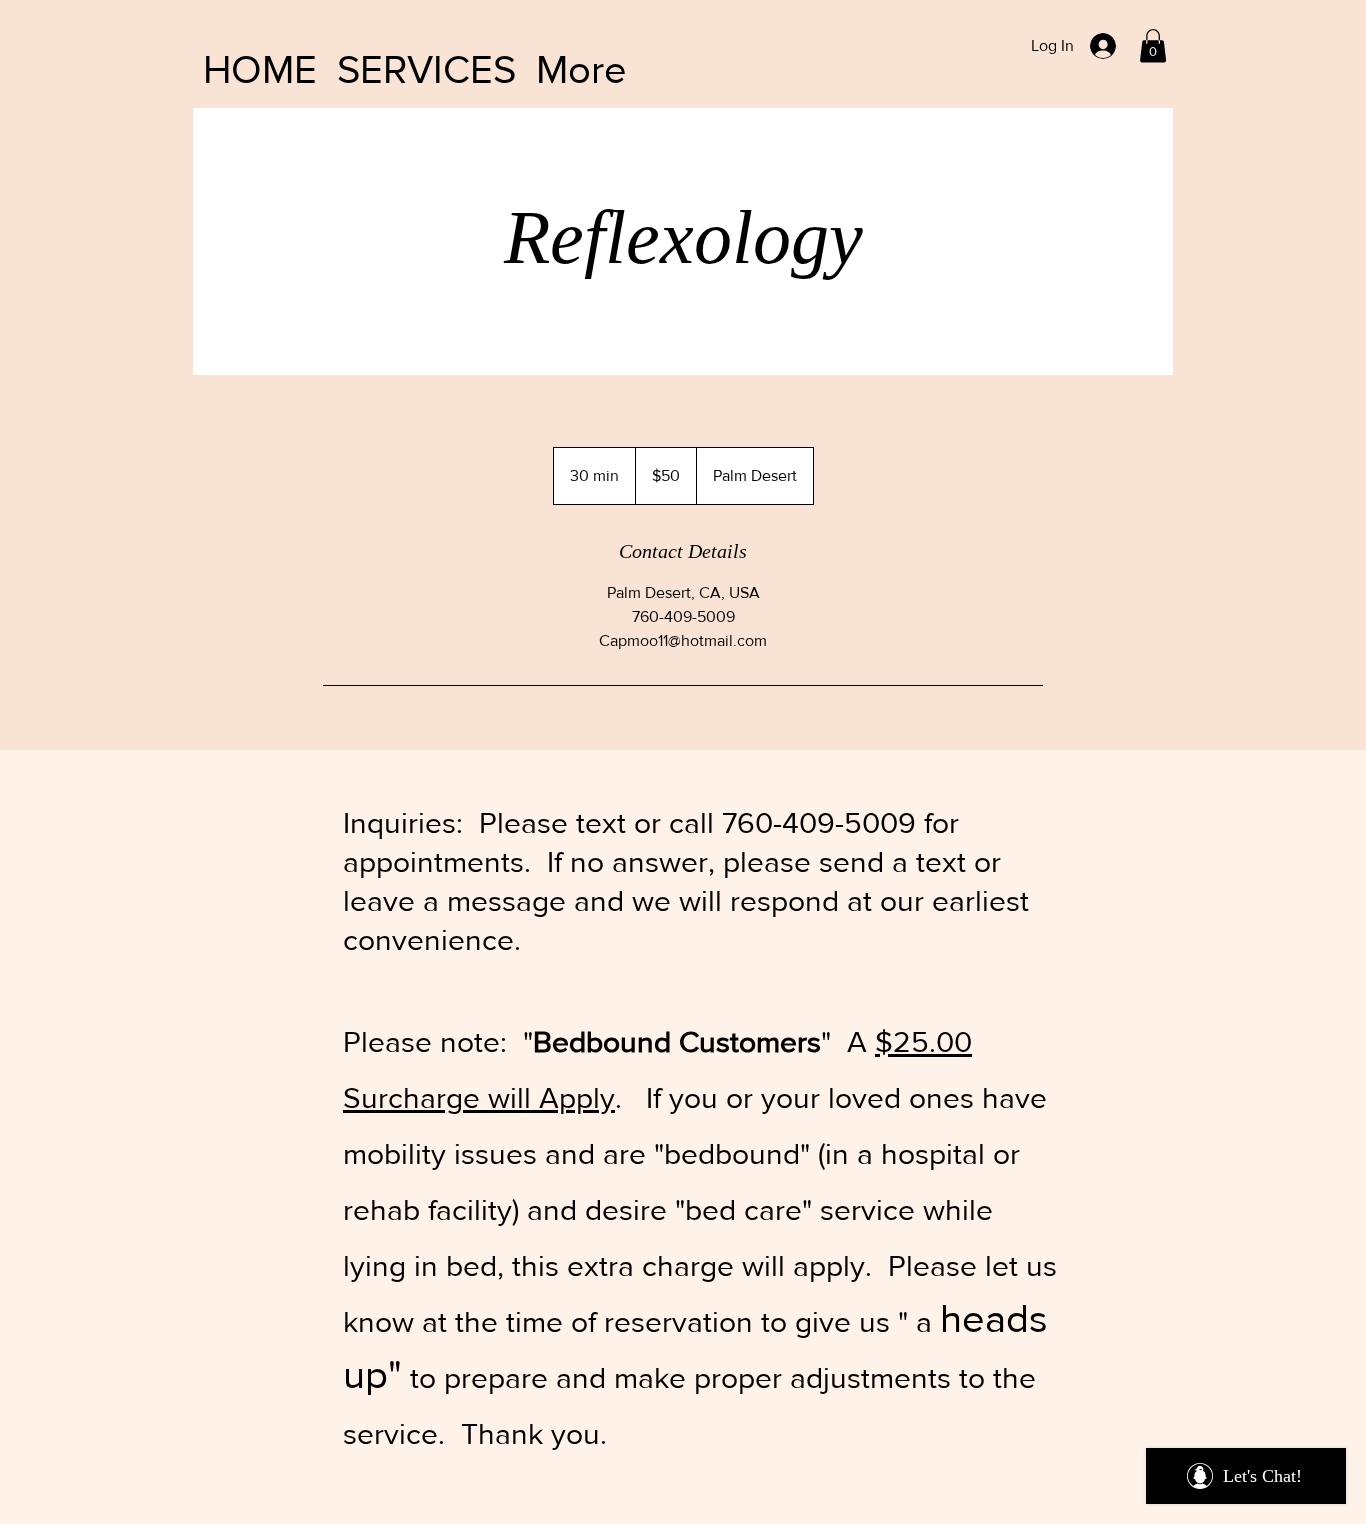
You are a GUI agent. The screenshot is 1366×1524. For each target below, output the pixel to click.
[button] (1153, 45)
